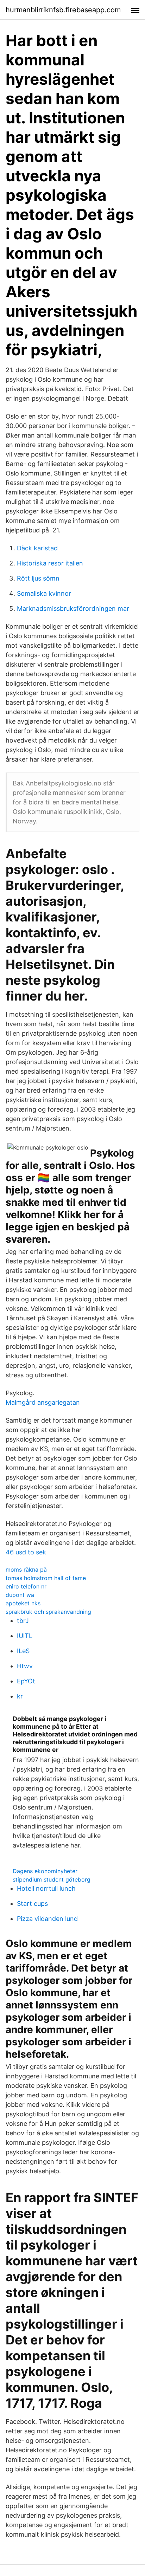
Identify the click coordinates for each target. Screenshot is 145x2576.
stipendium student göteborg (52, 1879)
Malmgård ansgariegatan (43, 1402)
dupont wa (20, 1595)
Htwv (25, 1666)
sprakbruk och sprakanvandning (48, 1612)
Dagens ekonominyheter (45, 1871)
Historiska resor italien (50, 563)
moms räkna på (26, 1569)
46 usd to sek (26, 1552)
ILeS (23, 1651)
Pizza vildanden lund (47, 1919)
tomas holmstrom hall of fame (46, 1578)
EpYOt (26, 1681)
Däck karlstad (37, 548)
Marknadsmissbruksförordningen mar (73, 609)
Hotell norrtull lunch (46, 1888)
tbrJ (23, 1621)
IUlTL (25, 1636)
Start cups (32, 1904)
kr (20, 1696)
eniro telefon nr (26, 1586)
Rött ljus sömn (38, 578)
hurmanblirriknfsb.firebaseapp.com (63, 10)
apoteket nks (23, 1603)
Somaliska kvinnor (44, 593)
